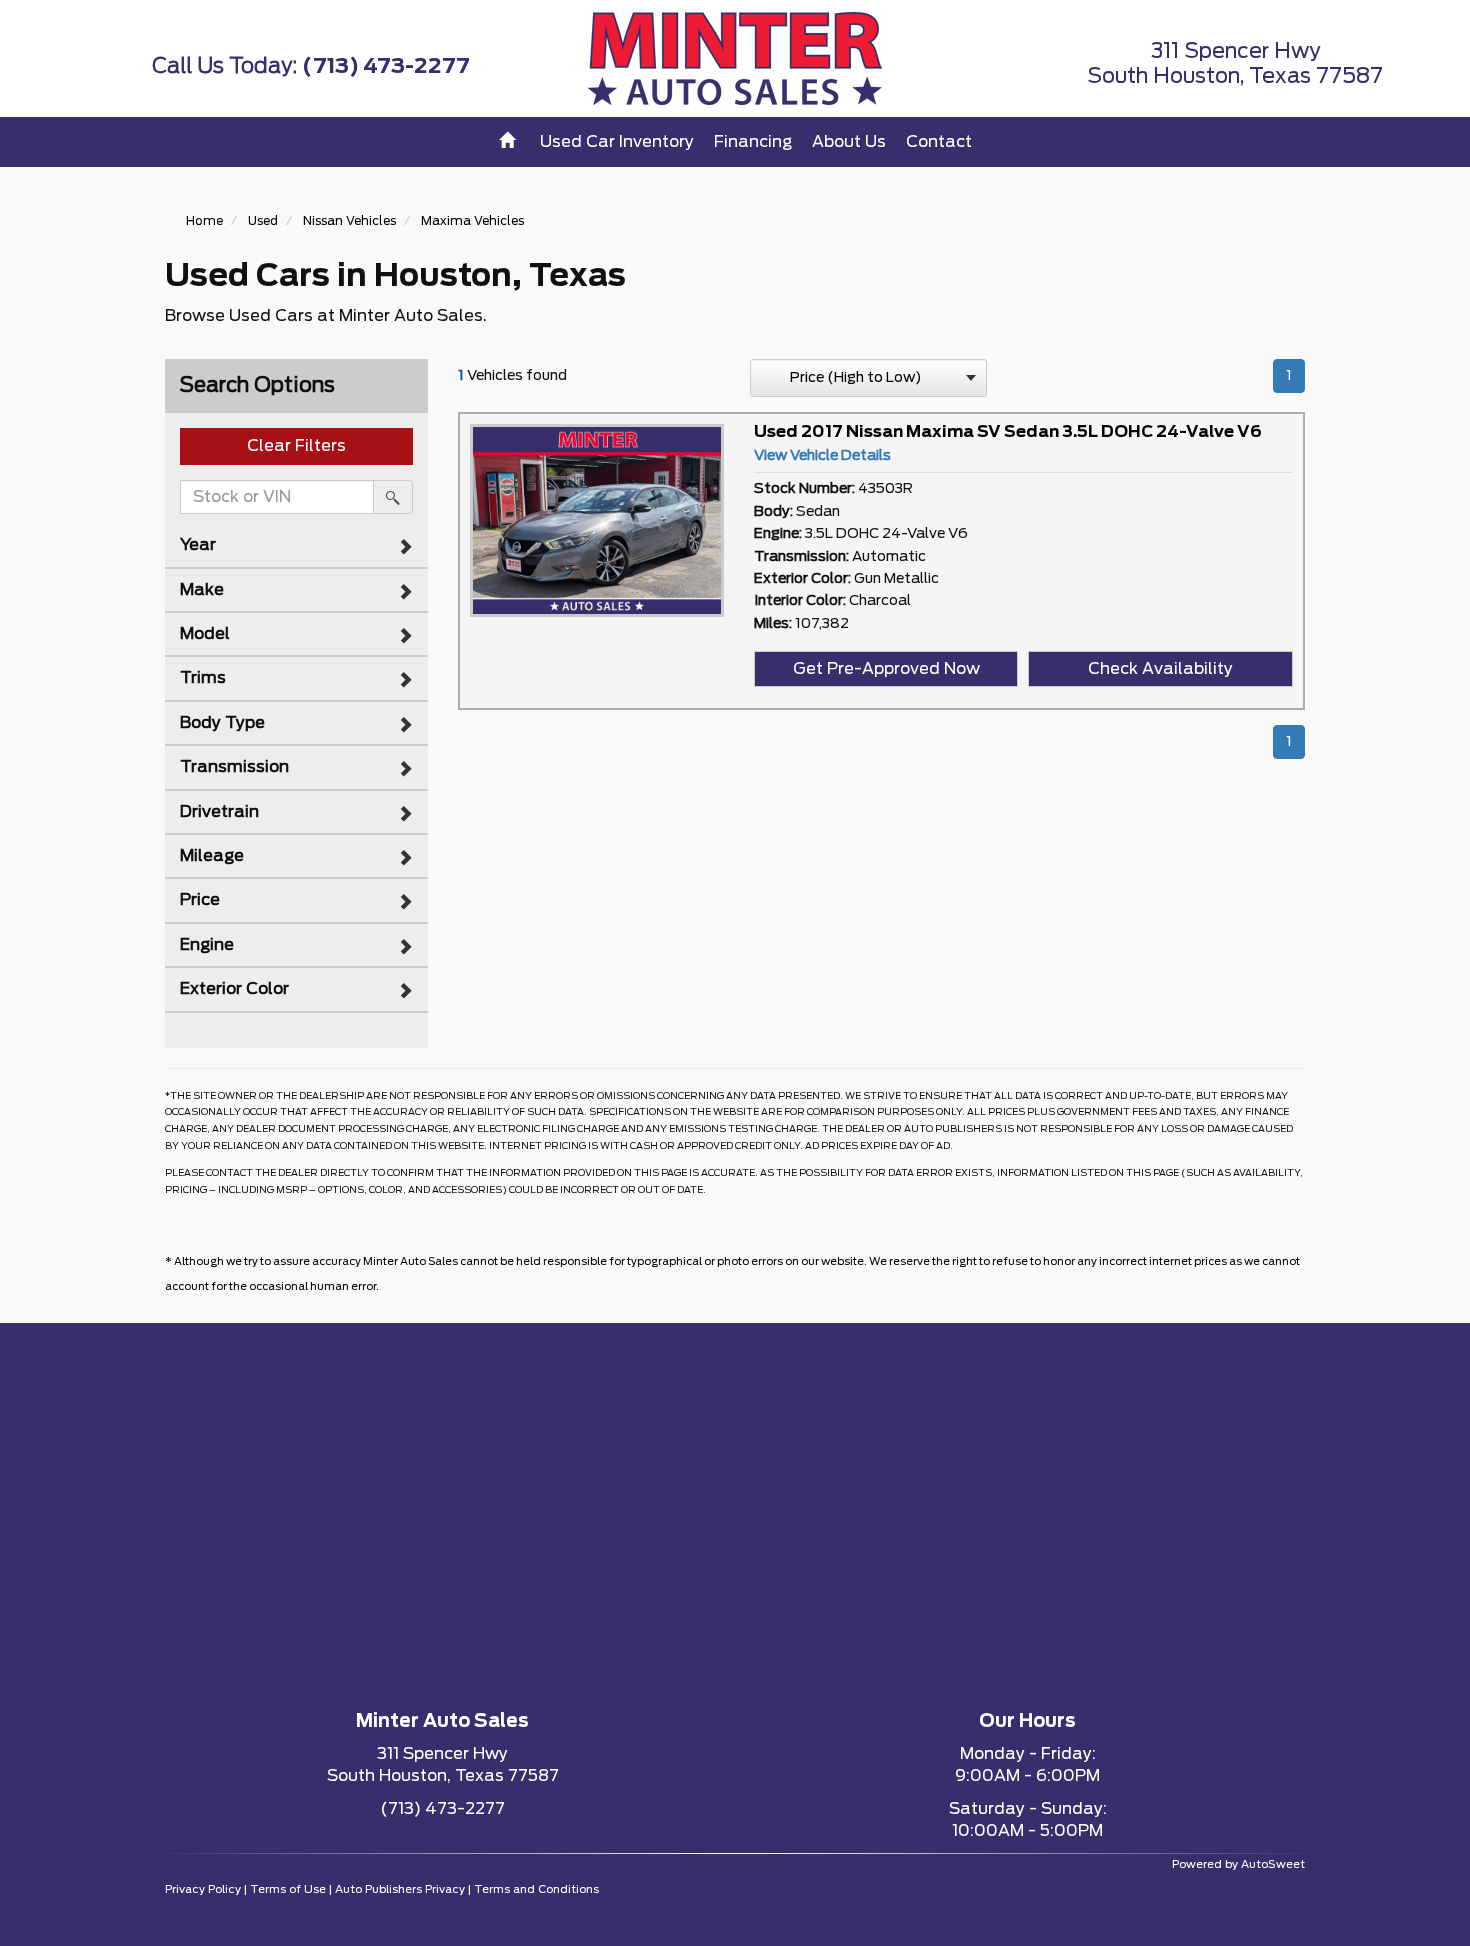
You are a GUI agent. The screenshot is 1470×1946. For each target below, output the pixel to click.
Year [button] (198, 545)
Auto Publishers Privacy (400, 1889)
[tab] (296, 545)
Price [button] (200, 900)
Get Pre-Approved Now (886, 669)
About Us (849, 142)
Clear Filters (296, 446)
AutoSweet (1273, 1864)
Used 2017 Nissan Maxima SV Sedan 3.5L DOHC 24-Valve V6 (1008, 432)
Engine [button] (207, 945)
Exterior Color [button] (234, 989)
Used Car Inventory (617, 142)
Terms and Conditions (536, 1889)
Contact (939, 142)
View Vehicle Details (822, 456)
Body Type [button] (222, 723)
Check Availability (1160, 669)
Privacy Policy (203, 1889)
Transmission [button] (234, 767)
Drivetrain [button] (219, 812)
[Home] (509, 142)
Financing (753, 142)
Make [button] (202, 590)
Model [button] (205, 634)
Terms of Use (288, 1889)
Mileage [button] (212, 856)
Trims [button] (203, 678)
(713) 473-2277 (386, 66)
